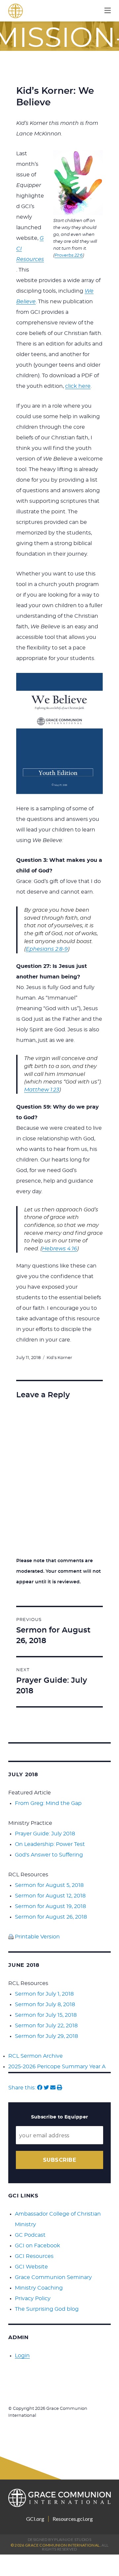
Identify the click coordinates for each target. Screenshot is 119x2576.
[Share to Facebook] (40, 2088)
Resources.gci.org (73, 2519)
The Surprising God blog (47, 2309)
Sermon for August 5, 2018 (49, 1885)
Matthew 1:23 (42, 1090)
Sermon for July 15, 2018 (46, 2015)
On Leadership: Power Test (50, 1844)
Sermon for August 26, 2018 (51, 1917)
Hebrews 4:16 (59, 1249)
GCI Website (31, 2267)
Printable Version (37, 1937)
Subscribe (59, 2160)
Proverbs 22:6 (69, 256)
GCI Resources (34, 2256)
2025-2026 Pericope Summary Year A (57, 2067)
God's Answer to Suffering (49, 1855)
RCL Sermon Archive (36, 2056)
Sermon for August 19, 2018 (50, 1906)
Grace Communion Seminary (53, 2277)
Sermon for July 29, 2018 (46, 2036)
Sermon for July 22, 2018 (46, 2026)
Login (22, 2356)
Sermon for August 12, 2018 (50, 1896)
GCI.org (35, 2519)
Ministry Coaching (39, 2288)
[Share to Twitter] (46, 2088)
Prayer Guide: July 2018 (45, 1834)
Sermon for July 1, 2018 (44, 1994)
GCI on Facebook (38, 2246)
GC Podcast (30, 2235)
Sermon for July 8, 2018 (45, 2005)
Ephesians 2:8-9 (47, 949)
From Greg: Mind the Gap (48, 1803)
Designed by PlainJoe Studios (59, 2539)
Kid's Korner (59, 1358)
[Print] (59, 2088)
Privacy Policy (33, 2299)
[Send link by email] (53, 2088)
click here (78, 386)
